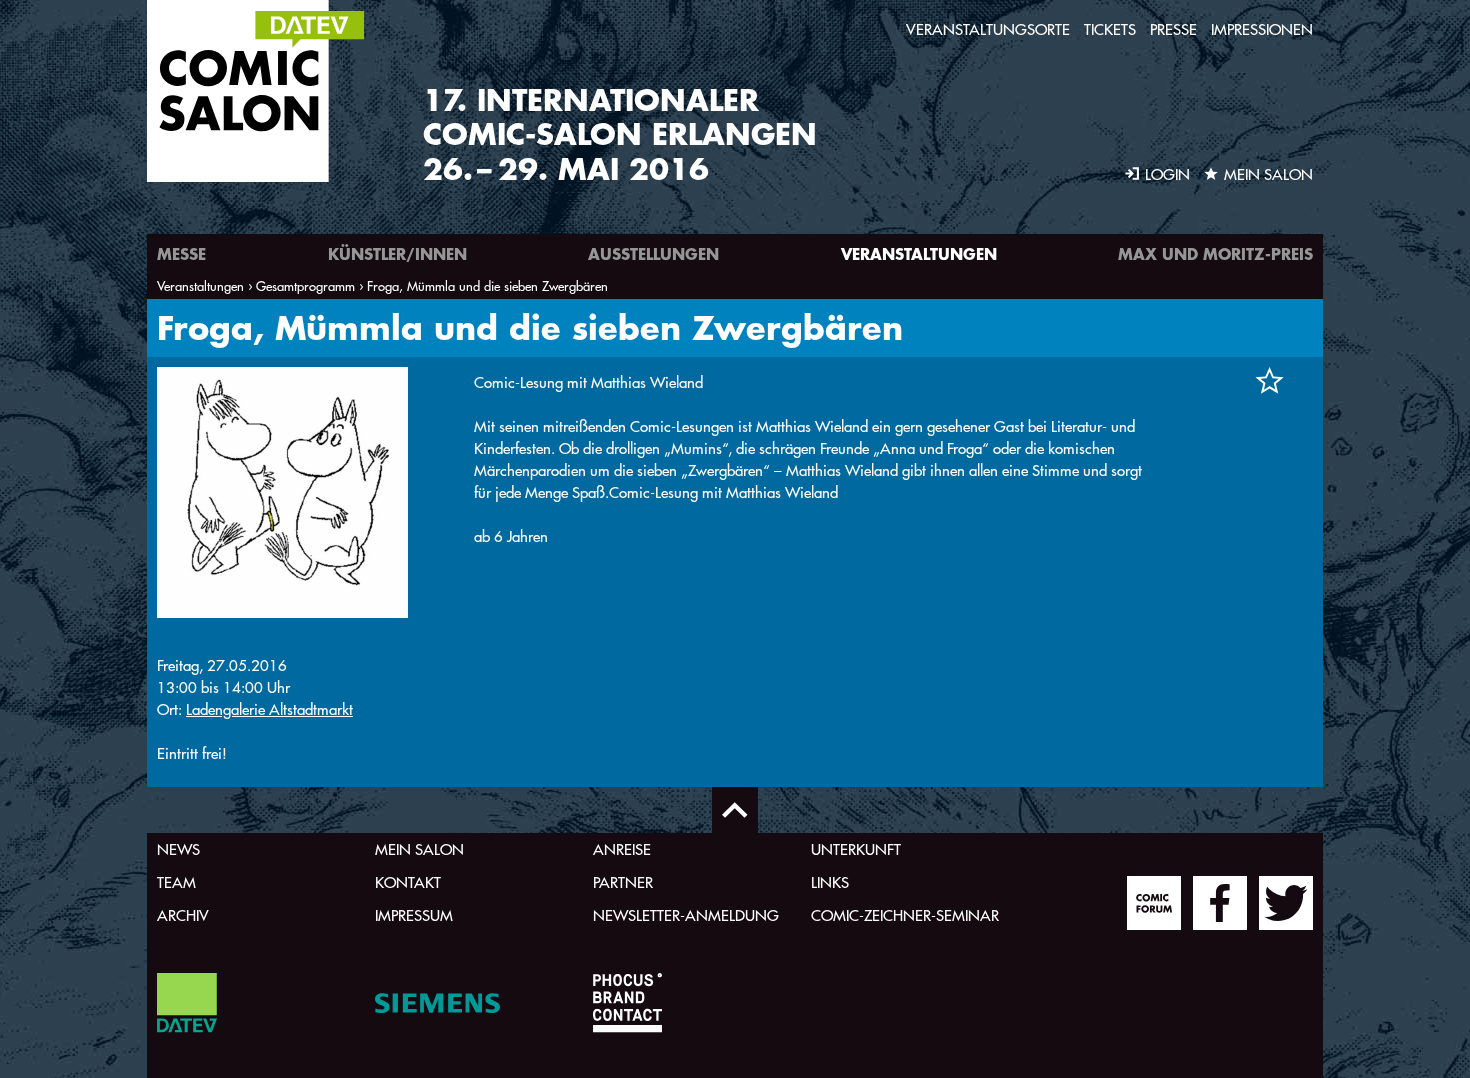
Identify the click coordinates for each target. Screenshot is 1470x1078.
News (178, 849)
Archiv (183, 915)
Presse (1173, 29)
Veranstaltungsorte (988, 29)
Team (176, 882)
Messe (181, 253)
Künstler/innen (397, 253)
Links (830, 882)
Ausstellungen (653, 253)
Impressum (414, 915)
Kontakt (408, 882)
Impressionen (1262, 29)
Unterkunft (856, 849)
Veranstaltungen (919, 253)
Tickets (1110, 29)
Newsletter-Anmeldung (686, 915)
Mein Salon (419, 849)
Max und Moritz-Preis (1215, 253)
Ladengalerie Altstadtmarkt (269, 709)
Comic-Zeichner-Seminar (905, 915)
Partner (623, 882)
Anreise (622, 849)
